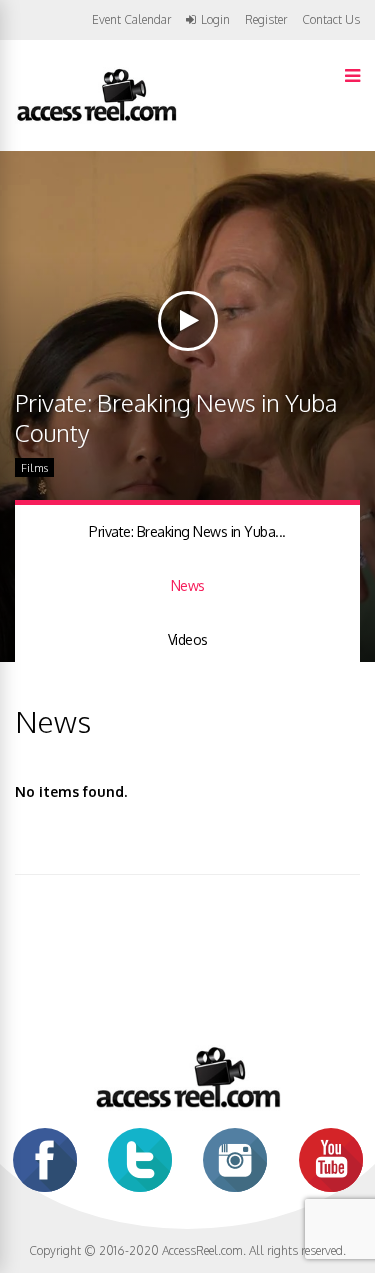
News (188, 585)
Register (266, 20)
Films (34, 468)
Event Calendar (131, 19)
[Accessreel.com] (96, 119)
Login (215, 20)
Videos (188, 639)
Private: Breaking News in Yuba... (187, 531)
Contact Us (331, 19)
